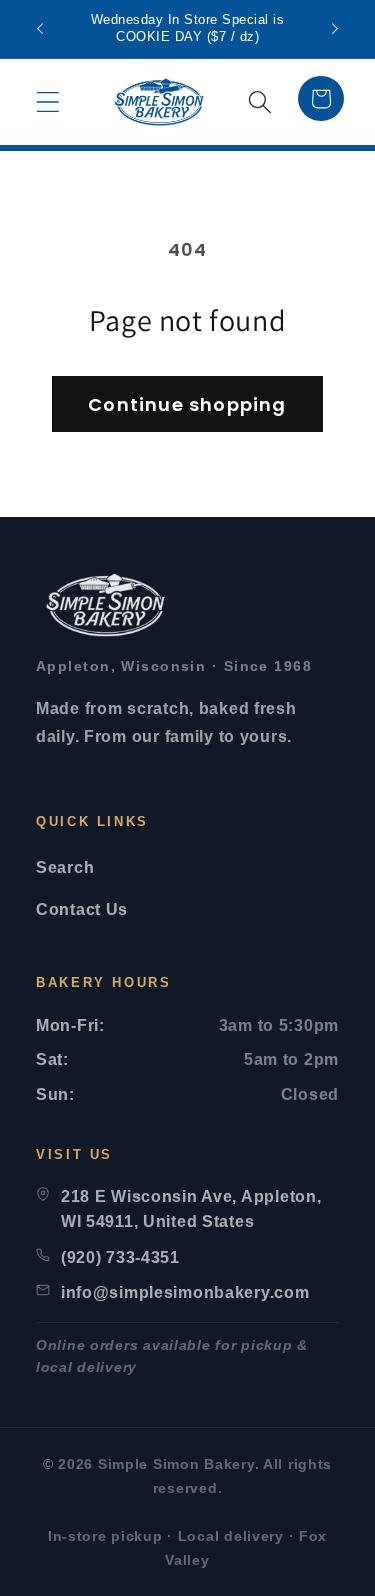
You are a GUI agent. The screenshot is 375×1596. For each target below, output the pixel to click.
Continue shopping (187, 404)
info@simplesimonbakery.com (185, 1292)
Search (65, 867)
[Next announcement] (335, 29)
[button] (48, 102)
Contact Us (82, 909)
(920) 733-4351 (120, 1257)
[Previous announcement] (40, 29)
